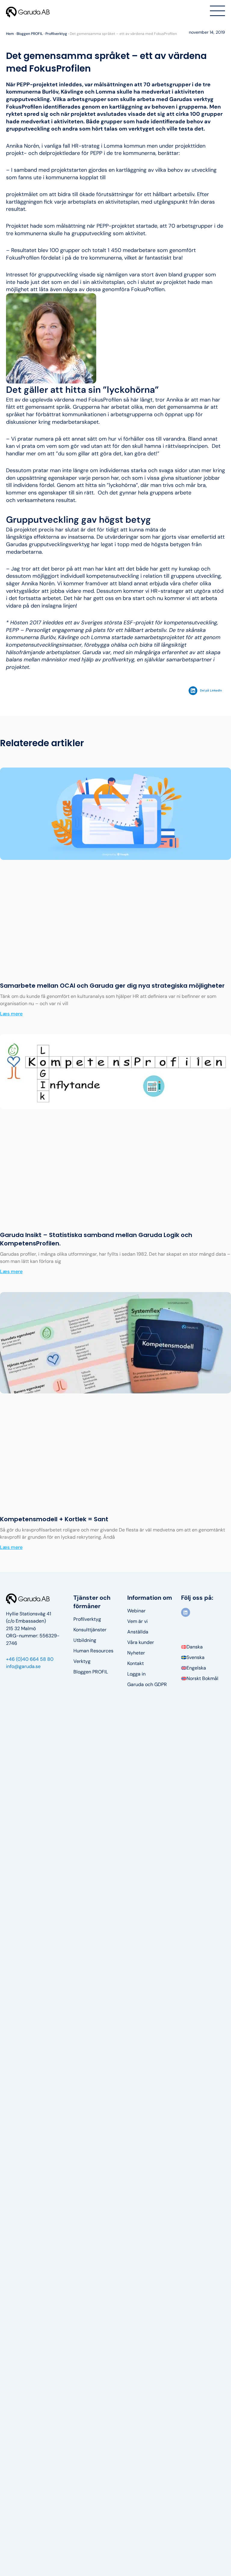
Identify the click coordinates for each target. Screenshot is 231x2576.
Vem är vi (137, 1621)
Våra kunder (141, 1642)
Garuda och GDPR (147, 1685)
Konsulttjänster (90, 1630)
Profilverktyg (56, 34)
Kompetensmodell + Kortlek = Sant (54, 1519)
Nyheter (136, 1653)
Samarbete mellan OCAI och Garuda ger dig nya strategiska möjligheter (112, 986)
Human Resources (93, 1651)
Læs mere (11, 1014)
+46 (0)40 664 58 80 (30, 1659)
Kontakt (136, 1663)
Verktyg (82, 1661)
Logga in (136, 1674)
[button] (207, 691)
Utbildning (85, 1640)
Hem (10, 34)
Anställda (138, 1632)
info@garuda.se (23, 1666)
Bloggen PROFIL (30, 34)
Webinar (136, 1611)
